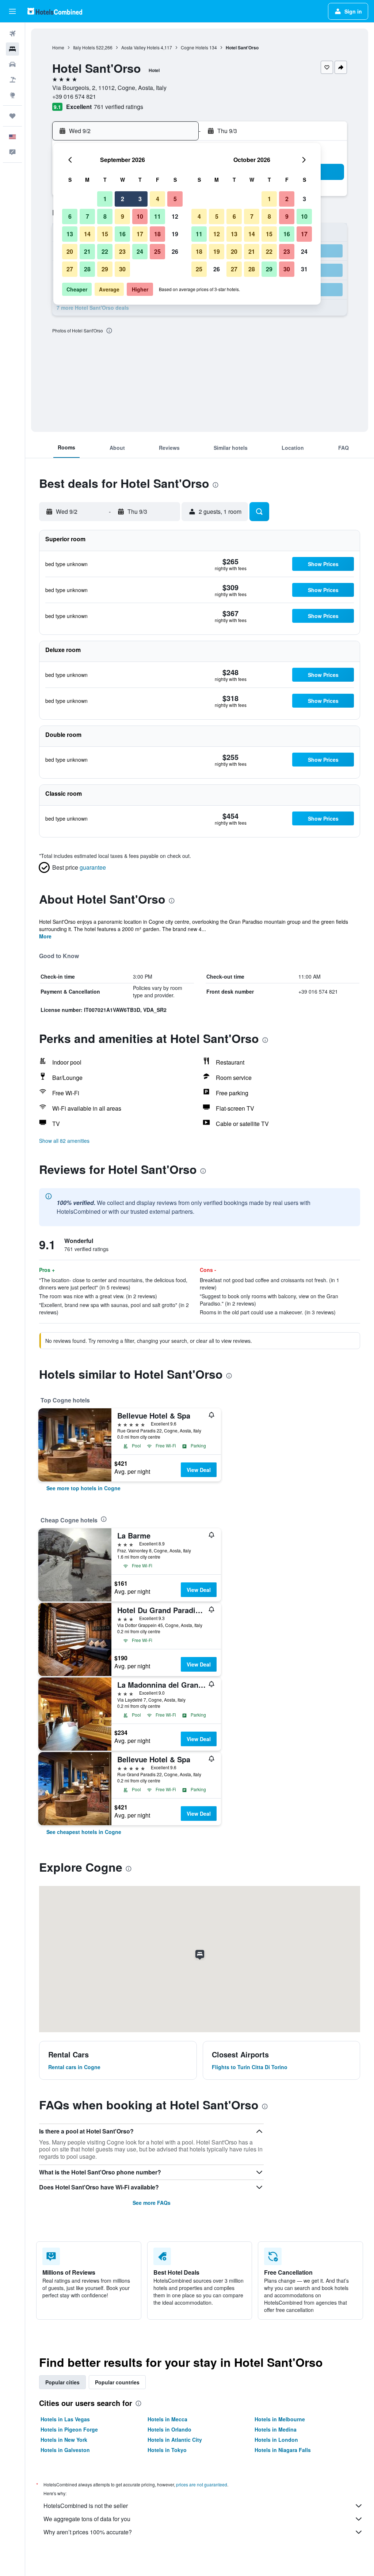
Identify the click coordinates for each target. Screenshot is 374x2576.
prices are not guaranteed (202, 2484)
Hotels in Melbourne (280, 2419)
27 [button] (70, 269)
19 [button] (175, 234)
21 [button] (87, 251)
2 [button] (123, 199)
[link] (83, 1488)
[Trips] (12, 116)
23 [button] (122, 251)
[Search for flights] (12, 34)
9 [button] (123, 216)
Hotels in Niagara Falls (283, 2450)
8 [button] (105, 216)
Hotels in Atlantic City (175, 2440)
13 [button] (70, 234)
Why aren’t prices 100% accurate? (88, 2532)
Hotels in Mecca (167, 2419)
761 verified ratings (119, 107)
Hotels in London (276, 2440)
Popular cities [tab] (62, 2382)
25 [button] (157, 251)
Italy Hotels (84, 47)
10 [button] (140, 216)
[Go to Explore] (12, 95)
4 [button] (158, 199)
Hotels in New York (64, 2440)
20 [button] (70, 251)
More (45, 936)
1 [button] (105, 199)
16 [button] (122, 234)
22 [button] (105, 251)
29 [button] (105, 269)
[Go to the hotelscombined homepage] (55, 11)
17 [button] (140, 234)
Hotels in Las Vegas (65, 2419)
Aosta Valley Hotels (140, 47)
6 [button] (70, 216)
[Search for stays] (12, 49)
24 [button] (140, 251)
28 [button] (87, 269)
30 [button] (122, 269)
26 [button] (175, 251)
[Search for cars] (12, 64)
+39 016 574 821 (74, 96)
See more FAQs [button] (152, 2203)
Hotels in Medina (276, 2429)
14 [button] (87, 234)
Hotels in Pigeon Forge (69, 2429)
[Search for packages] (12, 80)
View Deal (199, 1470)
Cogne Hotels (194, 47)
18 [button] (157, 234)
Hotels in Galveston (65, 2450)
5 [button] (175, 199)
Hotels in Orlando (169, 2429)
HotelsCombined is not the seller (86, 2506)
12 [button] (175, 216)
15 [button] (105, 234)
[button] (12, 11)
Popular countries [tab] (117, 2382)
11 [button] (157, 216)
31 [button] (304, 269)
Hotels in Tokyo (167, 2450)
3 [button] (140, 199)
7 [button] (87, 216)
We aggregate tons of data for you (87, 2519)
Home (58, 47)
